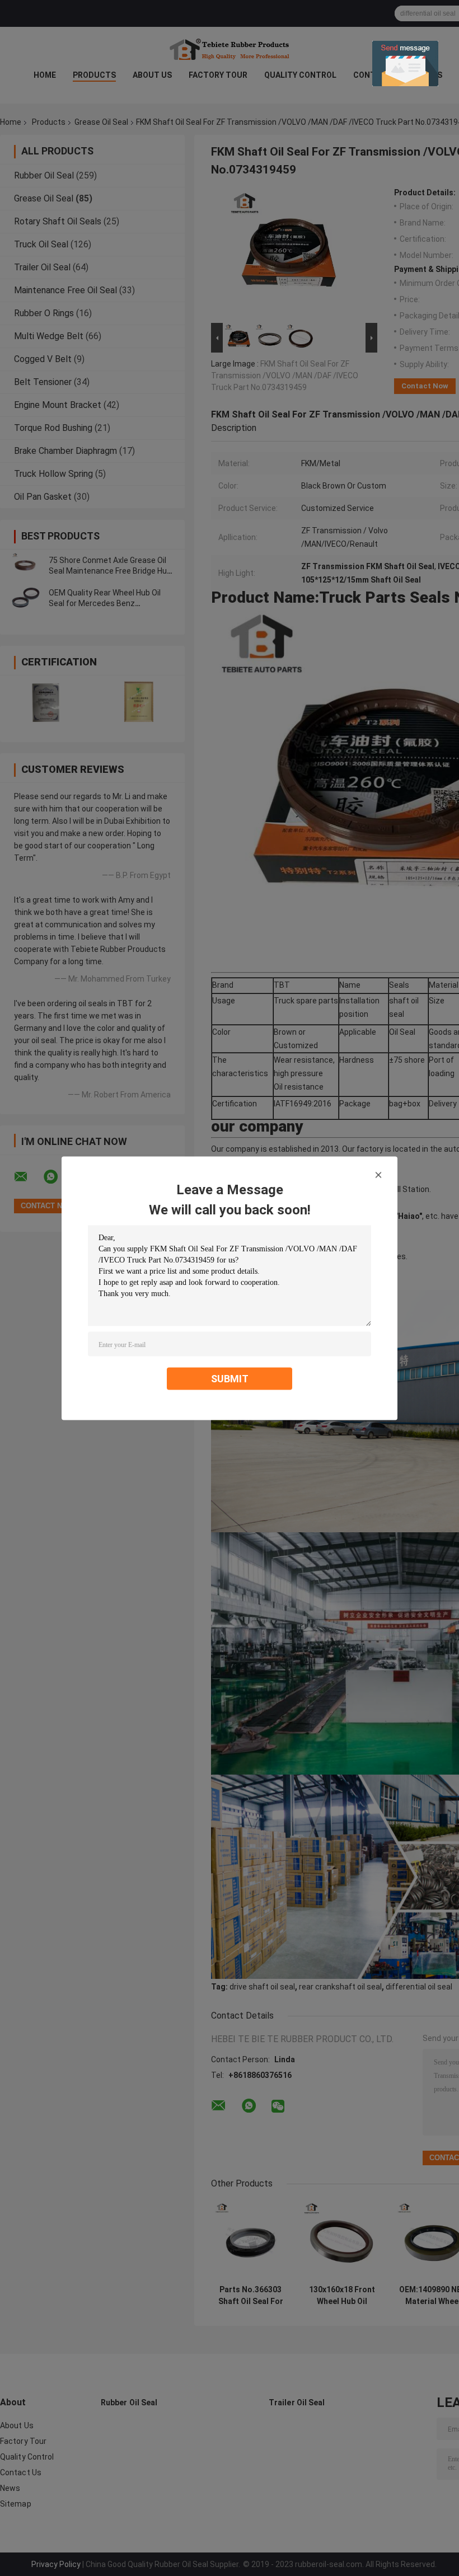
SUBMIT (230, 1378)
